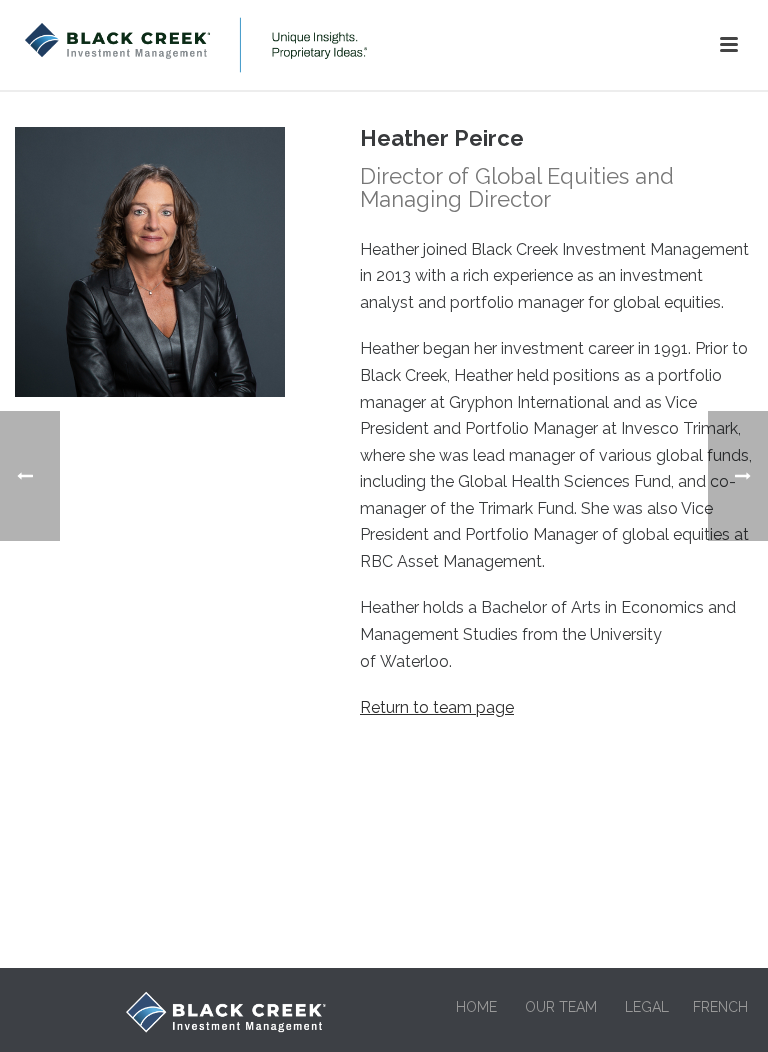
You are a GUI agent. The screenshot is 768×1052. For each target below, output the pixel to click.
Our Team (561, 1007)
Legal (647, 1007)
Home (476, 1007)
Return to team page (437, 707)
